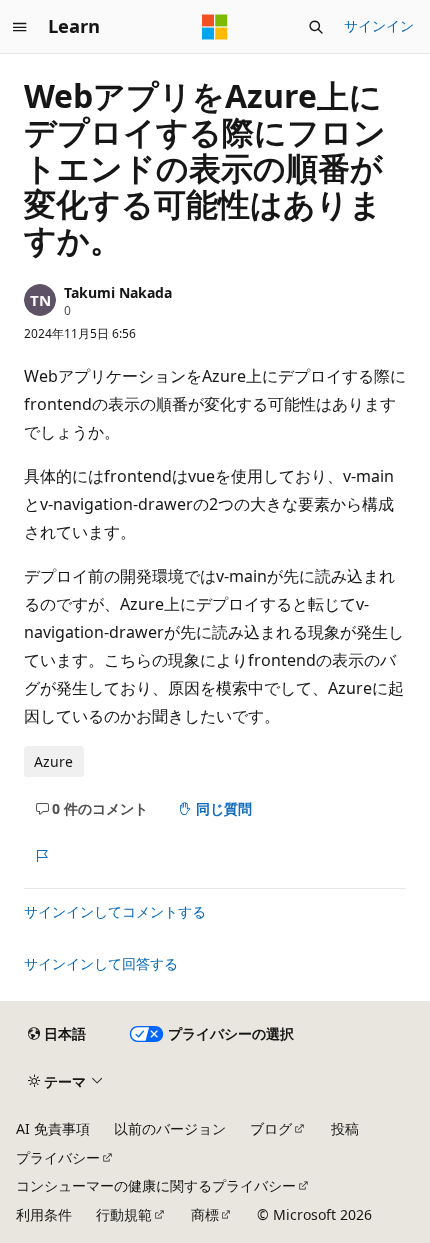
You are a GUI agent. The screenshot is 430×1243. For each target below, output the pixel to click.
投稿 (345, 1128)
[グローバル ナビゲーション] (20, 27)
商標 (205, 1214)
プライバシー (58, 1157)
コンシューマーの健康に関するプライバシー (156, 1185)
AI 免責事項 (53, 1128)
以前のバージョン (170, 1128)
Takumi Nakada (118, 292)
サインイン (379, 25)
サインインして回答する (101, 963)
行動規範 (124, 1214)
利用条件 (44, 1214)
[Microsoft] (215, 27)
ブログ (271, 1128)
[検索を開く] (316, 27)
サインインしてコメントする (115, 911)
